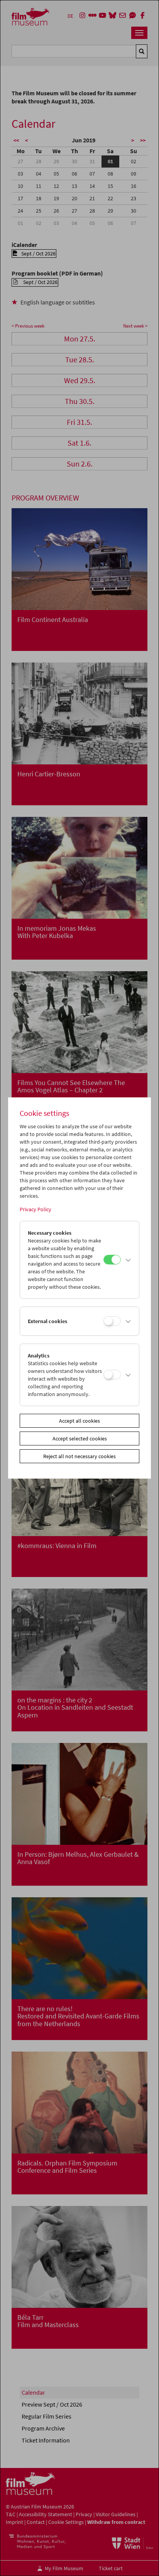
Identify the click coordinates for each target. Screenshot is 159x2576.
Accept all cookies (79, 1421)
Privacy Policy (36, 1209)
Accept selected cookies (80, 1438)
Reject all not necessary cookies (79, 1456)
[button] (128, 1260)
